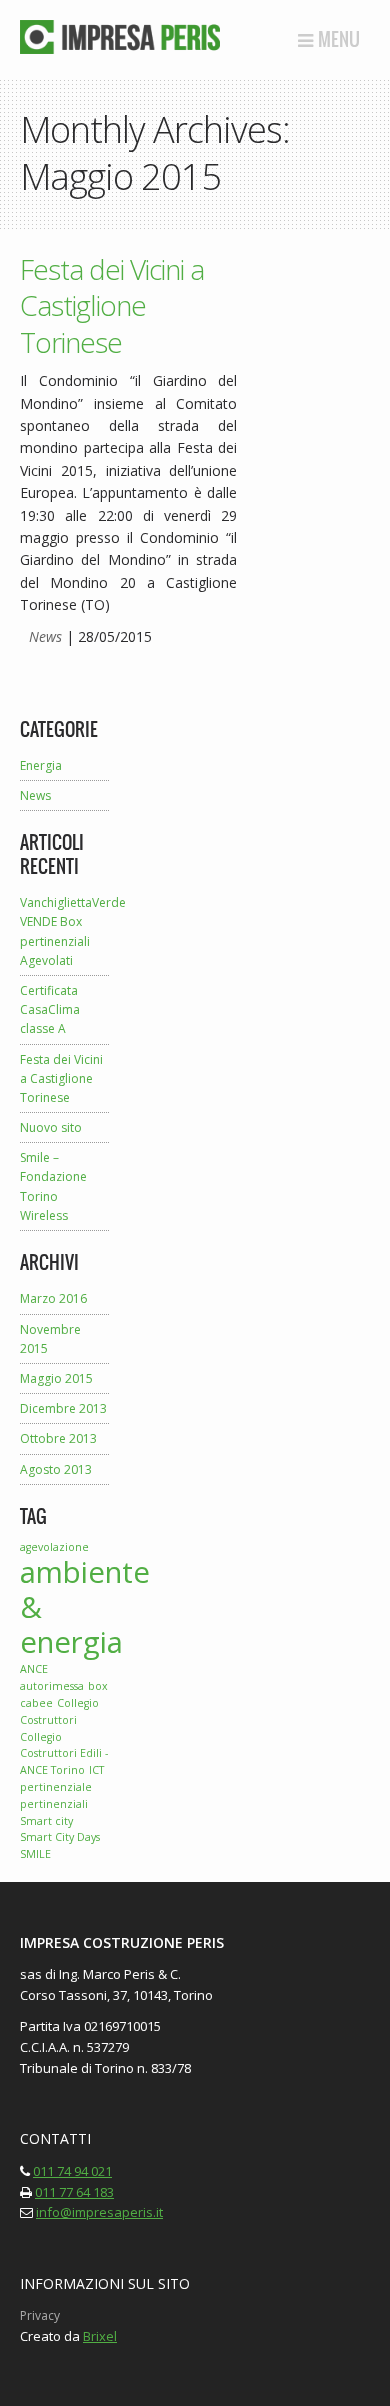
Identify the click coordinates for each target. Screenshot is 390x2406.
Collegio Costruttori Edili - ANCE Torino (64, 1754)
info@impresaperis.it (99, 2212)
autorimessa (52, 1686)
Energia (41, 765)
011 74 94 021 (72, 2171)
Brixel (100, 2336)
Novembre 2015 (50, 1339)
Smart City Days (60, 1837)
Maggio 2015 (56, 1378)
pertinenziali (54, 1804)
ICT (96, 1770)
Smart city (46, 1821)
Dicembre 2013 (63, 1408)
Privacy (40, 2315)
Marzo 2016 (53, 1298)
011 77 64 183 (74, 2192)
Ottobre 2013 (58, 1438)
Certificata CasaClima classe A (50, 1009)
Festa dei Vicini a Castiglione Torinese (112, 305)
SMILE (35, 1854)
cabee (36, 1703)
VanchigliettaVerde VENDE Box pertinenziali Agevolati (64, 931)
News (45, 636)
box (98, 1686)
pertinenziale (56, 1787)
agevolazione (54, 1547)
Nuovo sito (51, 1127)
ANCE (34, 1669)
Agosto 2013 (56, 1469)
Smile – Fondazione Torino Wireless (53, 1186)
